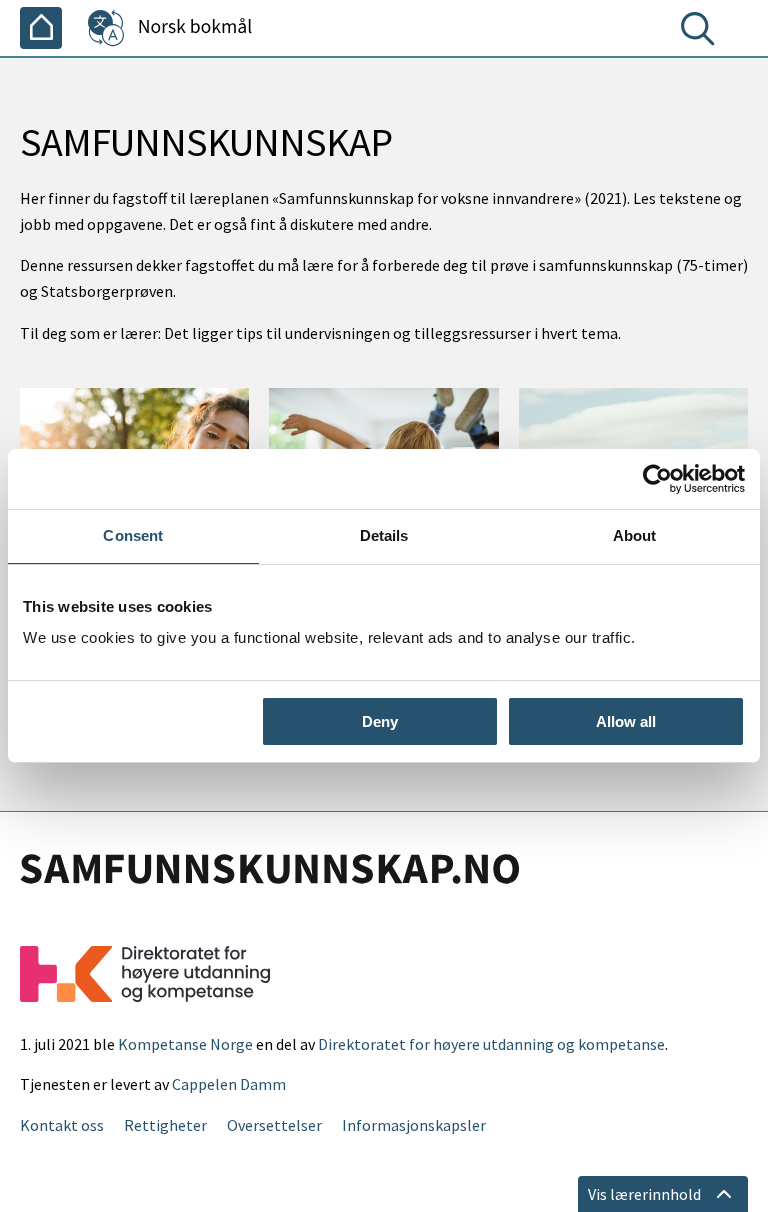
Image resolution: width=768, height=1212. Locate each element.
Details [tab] (384, 535)
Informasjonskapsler (414, 1125)
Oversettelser (274, 1125)
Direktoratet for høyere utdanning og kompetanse (491, 1044)
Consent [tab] (133, 535)
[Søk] (702, 33)
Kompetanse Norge (185, 1044)
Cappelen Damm (229, 1084)
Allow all (626, 721)
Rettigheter (165, 1125)
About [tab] (635, 535)
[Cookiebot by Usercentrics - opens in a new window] (657, 479)
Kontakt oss (62, 1125)
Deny (380, 721)
